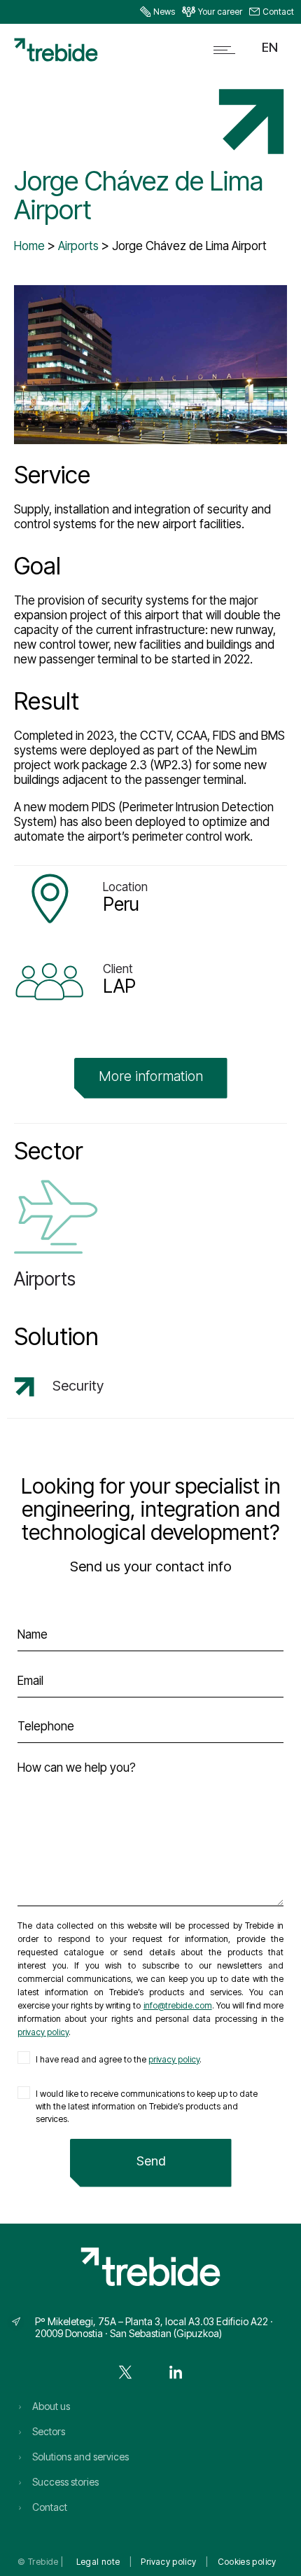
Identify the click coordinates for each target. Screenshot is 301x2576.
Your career (220, 12)
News (164, 12)
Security (78, 1386)
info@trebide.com (178, 2005)
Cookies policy (247, 2562)
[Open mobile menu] (227, 50)
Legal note (98, 2562)
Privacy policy (168, 2562)
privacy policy (43, 2032)
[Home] (56, 57)
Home (29, 246)
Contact (278, 12)
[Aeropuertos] (150, 1240)
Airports (78, 246)
